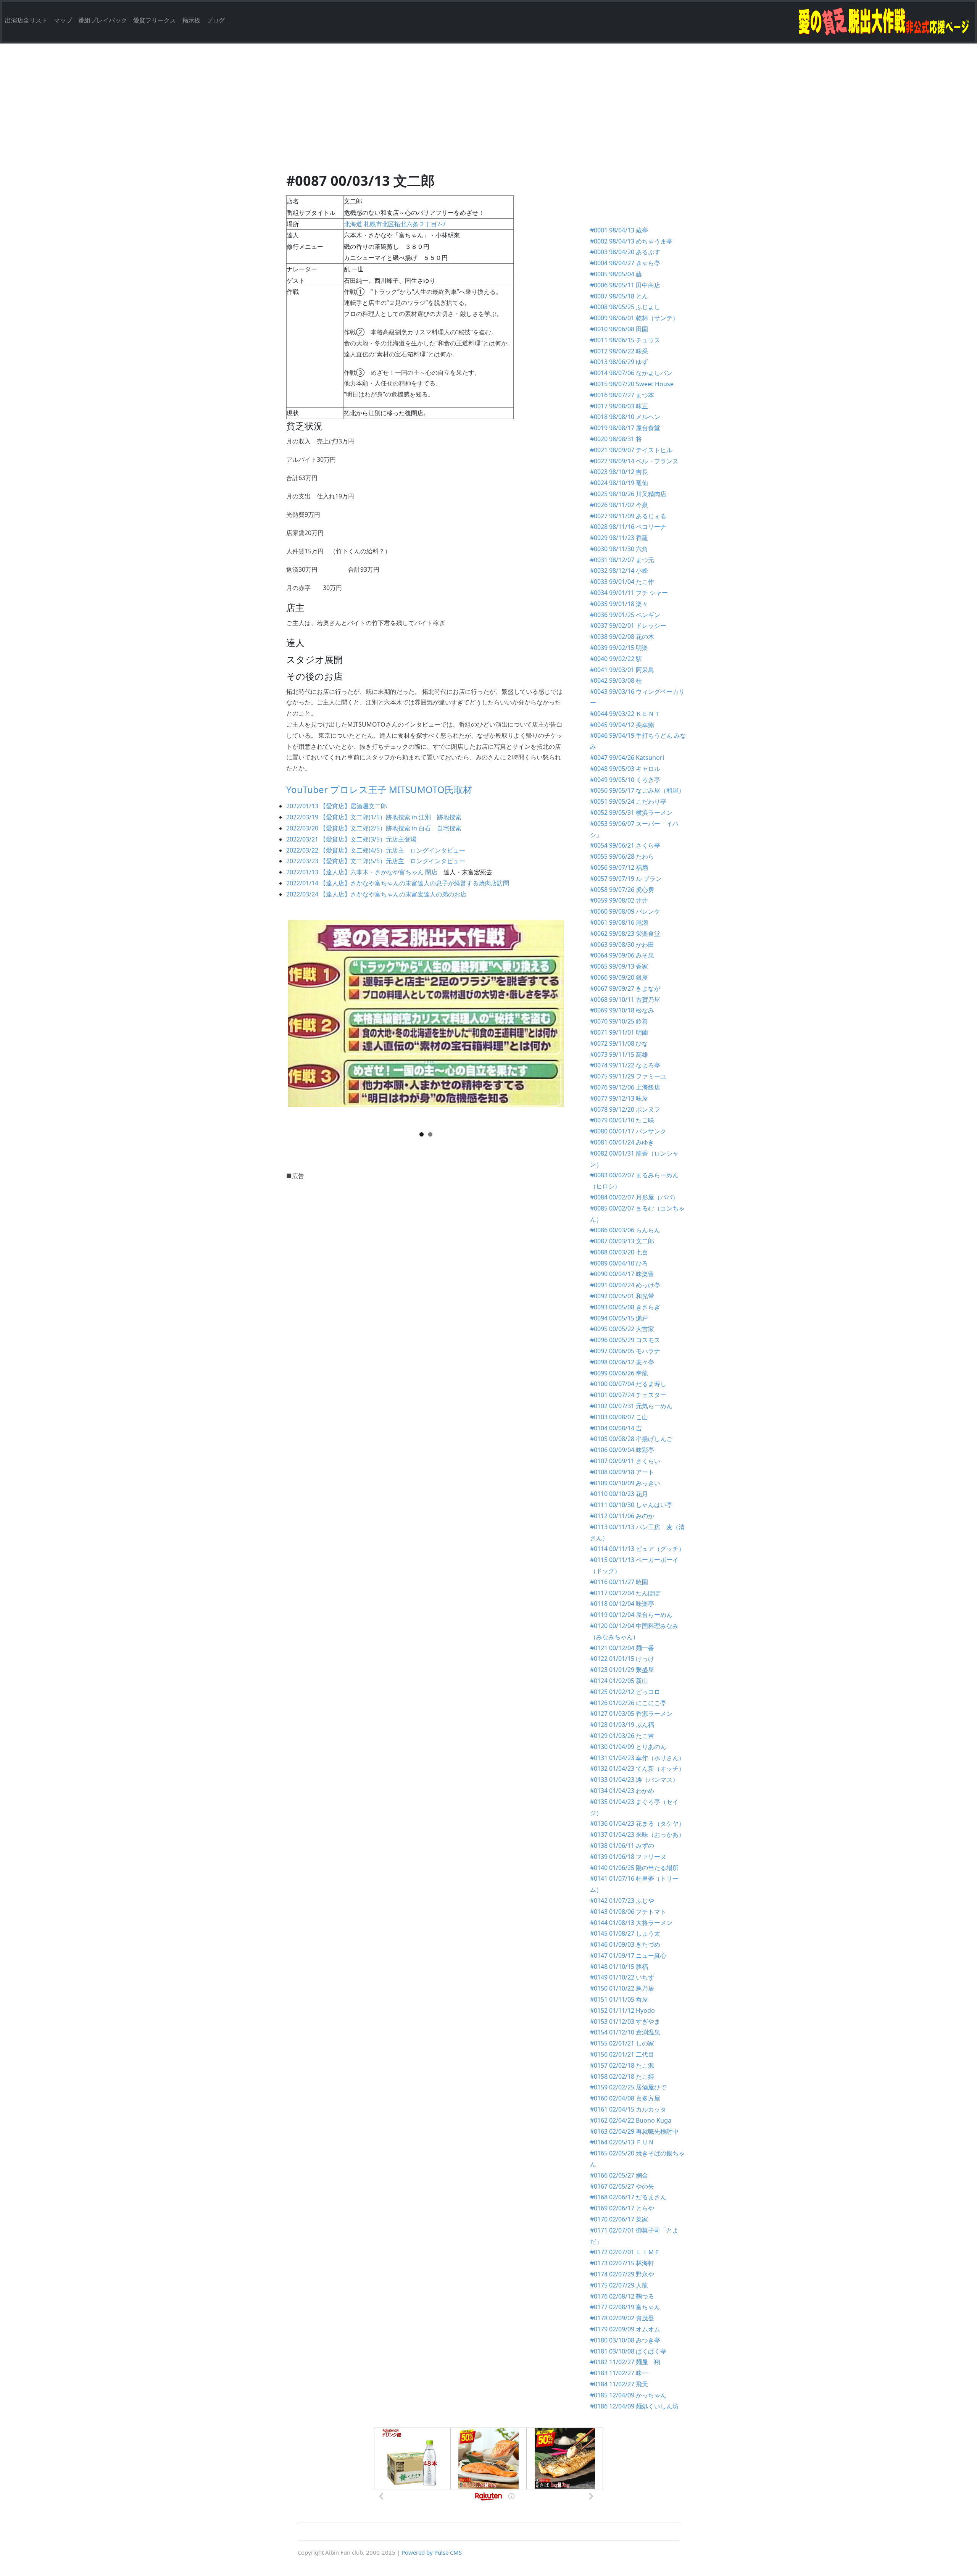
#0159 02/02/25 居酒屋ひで (628, 2087)
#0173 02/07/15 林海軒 (622, 2263)
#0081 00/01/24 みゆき (622, 1142)
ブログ (216, 20)
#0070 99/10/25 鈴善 (619, 1021)
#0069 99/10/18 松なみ (622, 1010)
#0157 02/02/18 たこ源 (622, 2065)
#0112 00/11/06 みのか (622, 1516)
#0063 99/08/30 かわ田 (622, 945)
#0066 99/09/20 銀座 (619, 977)
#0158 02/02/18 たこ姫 (622, 2076)
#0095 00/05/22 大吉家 (622, 1329)
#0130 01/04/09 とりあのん (628, 1747)
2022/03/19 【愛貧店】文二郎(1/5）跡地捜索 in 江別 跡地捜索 (374, 817)
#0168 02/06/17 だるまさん (628, 2197)
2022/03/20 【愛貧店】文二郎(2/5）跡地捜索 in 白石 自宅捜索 (374, 828)
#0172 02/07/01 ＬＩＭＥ (625, 2252)
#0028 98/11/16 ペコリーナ (628, 527)
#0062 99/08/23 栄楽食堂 (625, 933)
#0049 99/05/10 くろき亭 (625, 780)
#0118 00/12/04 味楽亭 (622, 1604)
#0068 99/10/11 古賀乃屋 (625, 999)
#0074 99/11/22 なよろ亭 (625, 1065)
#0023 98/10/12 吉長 (619, 472)
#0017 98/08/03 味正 (619, 406)
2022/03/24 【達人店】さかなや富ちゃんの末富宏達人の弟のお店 (376, 894)
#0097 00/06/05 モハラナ (625, 1351)
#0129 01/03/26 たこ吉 (625, 1736)
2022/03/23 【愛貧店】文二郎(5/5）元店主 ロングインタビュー (376, 861)
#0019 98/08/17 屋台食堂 (625, 428)
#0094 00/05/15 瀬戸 (619, 1318)
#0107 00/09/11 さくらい (625, 1461)
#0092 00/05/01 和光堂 (622, 1296)
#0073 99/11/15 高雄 (619, 1054)
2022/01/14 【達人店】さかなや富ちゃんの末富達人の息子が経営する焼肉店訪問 (398, 883)
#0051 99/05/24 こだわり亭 (628, 801)
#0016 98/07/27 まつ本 (622, 395)
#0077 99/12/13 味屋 (619, 1098)
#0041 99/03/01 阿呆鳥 (622, 670)
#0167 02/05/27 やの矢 (622, 2186)
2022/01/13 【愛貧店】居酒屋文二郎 (337, 806)
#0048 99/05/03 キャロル (625, 769)
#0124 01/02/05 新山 (619, 1681)
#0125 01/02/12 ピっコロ (625, 1692)
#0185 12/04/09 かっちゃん (628, 2395)
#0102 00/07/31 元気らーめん (631, 1406)
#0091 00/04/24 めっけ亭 (625, 1285)
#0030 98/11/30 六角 (619, 549)
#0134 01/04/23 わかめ (622, 1791)
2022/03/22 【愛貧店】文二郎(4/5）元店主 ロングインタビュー (376, 850)
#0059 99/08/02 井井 (619, 900)
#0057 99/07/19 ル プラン (626, 879)
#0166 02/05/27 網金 (619, 2175)
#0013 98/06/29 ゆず (619, 362)
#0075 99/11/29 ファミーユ (628, 1076)
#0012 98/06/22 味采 (619, 351)
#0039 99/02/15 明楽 (619, 648)
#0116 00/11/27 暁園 (619, 1582)
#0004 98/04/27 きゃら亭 (625, 263)
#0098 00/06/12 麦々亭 (622, 1362)
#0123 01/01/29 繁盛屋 (622, 1670)
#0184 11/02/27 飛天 (619, 2384)
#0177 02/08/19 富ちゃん (625, 2307)
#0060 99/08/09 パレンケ (625, 911)
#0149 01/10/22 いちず (622, 1977)
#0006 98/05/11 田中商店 (625, 285)
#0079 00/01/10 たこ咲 (622, 1120)
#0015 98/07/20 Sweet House (632, 384)
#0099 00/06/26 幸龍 (619, 1373)
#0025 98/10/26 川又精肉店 (628, 494)
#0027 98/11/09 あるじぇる (628, 516)
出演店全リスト (26, 20)
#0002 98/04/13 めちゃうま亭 (631, 241)
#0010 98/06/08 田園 (619, 329)
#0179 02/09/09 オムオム (625, 2329)
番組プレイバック (103, 20)
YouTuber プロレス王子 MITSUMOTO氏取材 (379, 789)
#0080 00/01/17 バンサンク (628, 1131)
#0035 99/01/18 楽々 (619, 604)
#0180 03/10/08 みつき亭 (625, 2340)
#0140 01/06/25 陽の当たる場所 (634, 1868)
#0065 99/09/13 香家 (619, 966)
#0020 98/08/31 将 (616, 439)
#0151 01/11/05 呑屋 (619, 1999)
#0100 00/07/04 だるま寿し (628, 1384)
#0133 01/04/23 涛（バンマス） (634, 1780)
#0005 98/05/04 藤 (616, 274)
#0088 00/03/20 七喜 (619, 1252)
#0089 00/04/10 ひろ (619, 1263)
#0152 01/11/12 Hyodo (622, 2010)
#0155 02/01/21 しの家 (622, 2043)
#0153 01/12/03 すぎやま (625, 2021)
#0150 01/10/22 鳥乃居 (622, 1988)
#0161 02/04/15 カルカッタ (628, 2109)
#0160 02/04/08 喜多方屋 (628, 2098)
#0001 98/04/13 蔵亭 (619, 230)
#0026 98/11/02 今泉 (619, 505)
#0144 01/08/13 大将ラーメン (631, 1923)
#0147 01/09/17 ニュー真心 (628, 1955)
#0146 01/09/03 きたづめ (625, 1944)
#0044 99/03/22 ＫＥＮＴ (625, 714)
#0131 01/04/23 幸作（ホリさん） (637, 1758)
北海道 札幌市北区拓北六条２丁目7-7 (395, 224)
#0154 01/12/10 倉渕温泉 (625, 2032)
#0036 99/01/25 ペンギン (625, 615)
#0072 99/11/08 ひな (619, 1043)
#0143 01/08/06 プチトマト (628, 1912)
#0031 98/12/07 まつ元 (622, 560)
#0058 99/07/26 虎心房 (622, 890)
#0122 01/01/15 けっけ (622, 1659)
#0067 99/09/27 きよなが (625, 988)
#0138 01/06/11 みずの (622, 1846)
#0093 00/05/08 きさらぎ (625, 1307)
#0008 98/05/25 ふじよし (625, 307)
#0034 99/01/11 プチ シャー (629, 593)
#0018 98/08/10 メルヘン (625, 417)
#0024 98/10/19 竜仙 (619, 483)
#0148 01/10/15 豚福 (619, 1967)
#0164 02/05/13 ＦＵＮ (622, 2142)
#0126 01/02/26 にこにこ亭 (628, 1703)
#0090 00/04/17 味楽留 (622, 1274)
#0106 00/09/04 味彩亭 (622, 1450)
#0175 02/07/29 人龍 (619, 2285)
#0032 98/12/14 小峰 (619, 571)
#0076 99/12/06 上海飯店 (625, 1087)
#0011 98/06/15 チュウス (625, 340)
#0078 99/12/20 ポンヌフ (625, 1109)
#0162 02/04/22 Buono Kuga (631, 2120)
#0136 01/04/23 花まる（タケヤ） (637, 1823)
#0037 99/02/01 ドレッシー (628, 625)
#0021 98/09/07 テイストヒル (631, 450)
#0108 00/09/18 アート (622, 1472)
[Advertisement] (488, 116)
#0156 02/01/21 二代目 (622, 2054)
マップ (63, 20)
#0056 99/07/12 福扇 (619, 867)
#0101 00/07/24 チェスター (628, 1395)
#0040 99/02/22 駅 (616, 659)
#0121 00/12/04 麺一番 (622, 1648)
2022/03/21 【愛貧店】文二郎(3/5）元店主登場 (351, 839)
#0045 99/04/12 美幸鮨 (622, 725)
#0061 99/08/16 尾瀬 (619, 922)
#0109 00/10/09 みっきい (625, 1483)
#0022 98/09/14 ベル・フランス (634, 461)
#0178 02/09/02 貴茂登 (622, 2318)
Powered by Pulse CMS (432, 2552)
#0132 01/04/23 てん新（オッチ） (637, 1768)
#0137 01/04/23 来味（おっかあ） (637, 1834)
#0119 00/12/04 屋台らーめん (631, 1615)
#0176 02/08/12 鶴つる (622, 2296)
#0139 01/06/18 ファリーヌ (628, 1857)
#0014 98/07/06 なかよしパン (631, 373)
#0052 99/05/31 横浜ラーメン (631, 812)
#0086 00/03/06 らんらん (625, 1230)
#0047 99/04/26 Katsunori (627, 758)
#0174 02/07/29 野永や (622, 2274)
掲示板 (191, 20)
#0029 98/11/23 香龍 (619, 538)
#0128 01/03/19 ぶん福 (622, 1725)
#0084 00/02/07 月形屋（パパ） (634, 1197)
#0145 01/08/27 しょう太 (625, 1933)
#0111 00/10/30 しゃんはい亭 (631, 1505)
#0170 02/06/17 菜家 (619, 2219)
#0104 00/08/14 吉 (616, 1428)
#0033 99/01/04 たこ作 (622, 582)
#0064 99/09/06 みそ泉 (622, 955)
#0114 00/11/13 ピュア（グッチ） (637, 1549)
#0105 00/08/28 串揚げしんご (631, 1439)
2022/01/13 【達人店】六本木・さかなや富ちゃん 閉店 (362, 872)
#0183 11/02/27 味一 (619, 2373)
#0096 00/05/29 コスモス (625, 1340)
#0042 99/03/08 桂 (616, 680)
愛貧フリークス (155, 20)
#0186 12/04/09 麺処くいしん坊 (634, 2406)
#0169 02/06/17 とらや (622, 2208)
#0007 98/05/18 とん (619, 296)
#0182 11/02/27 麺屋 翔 (625, 2362)
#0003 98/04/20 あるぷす (625, 252)
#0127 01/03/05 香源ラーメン (634, 1714)
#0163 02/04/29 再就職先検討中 (634, 2131)
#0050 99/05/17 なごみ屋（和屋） (637, 790)
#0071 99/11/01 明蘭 (619, 1032)
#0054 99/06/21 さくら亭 (625, 845)
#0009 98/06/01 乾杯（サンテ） (634, 318)
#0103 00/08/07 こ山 (619, 1417)
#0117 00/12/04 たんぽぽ (625, 1593)
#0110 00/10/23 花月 (619, 1494)
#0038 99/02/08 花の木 (622, 637)
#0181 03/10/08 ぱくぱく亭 (628, 2351)
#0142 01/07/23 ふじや (622, 1901)
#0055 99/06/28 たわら (622, 856)
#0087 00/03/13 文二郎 (622, 1241)
